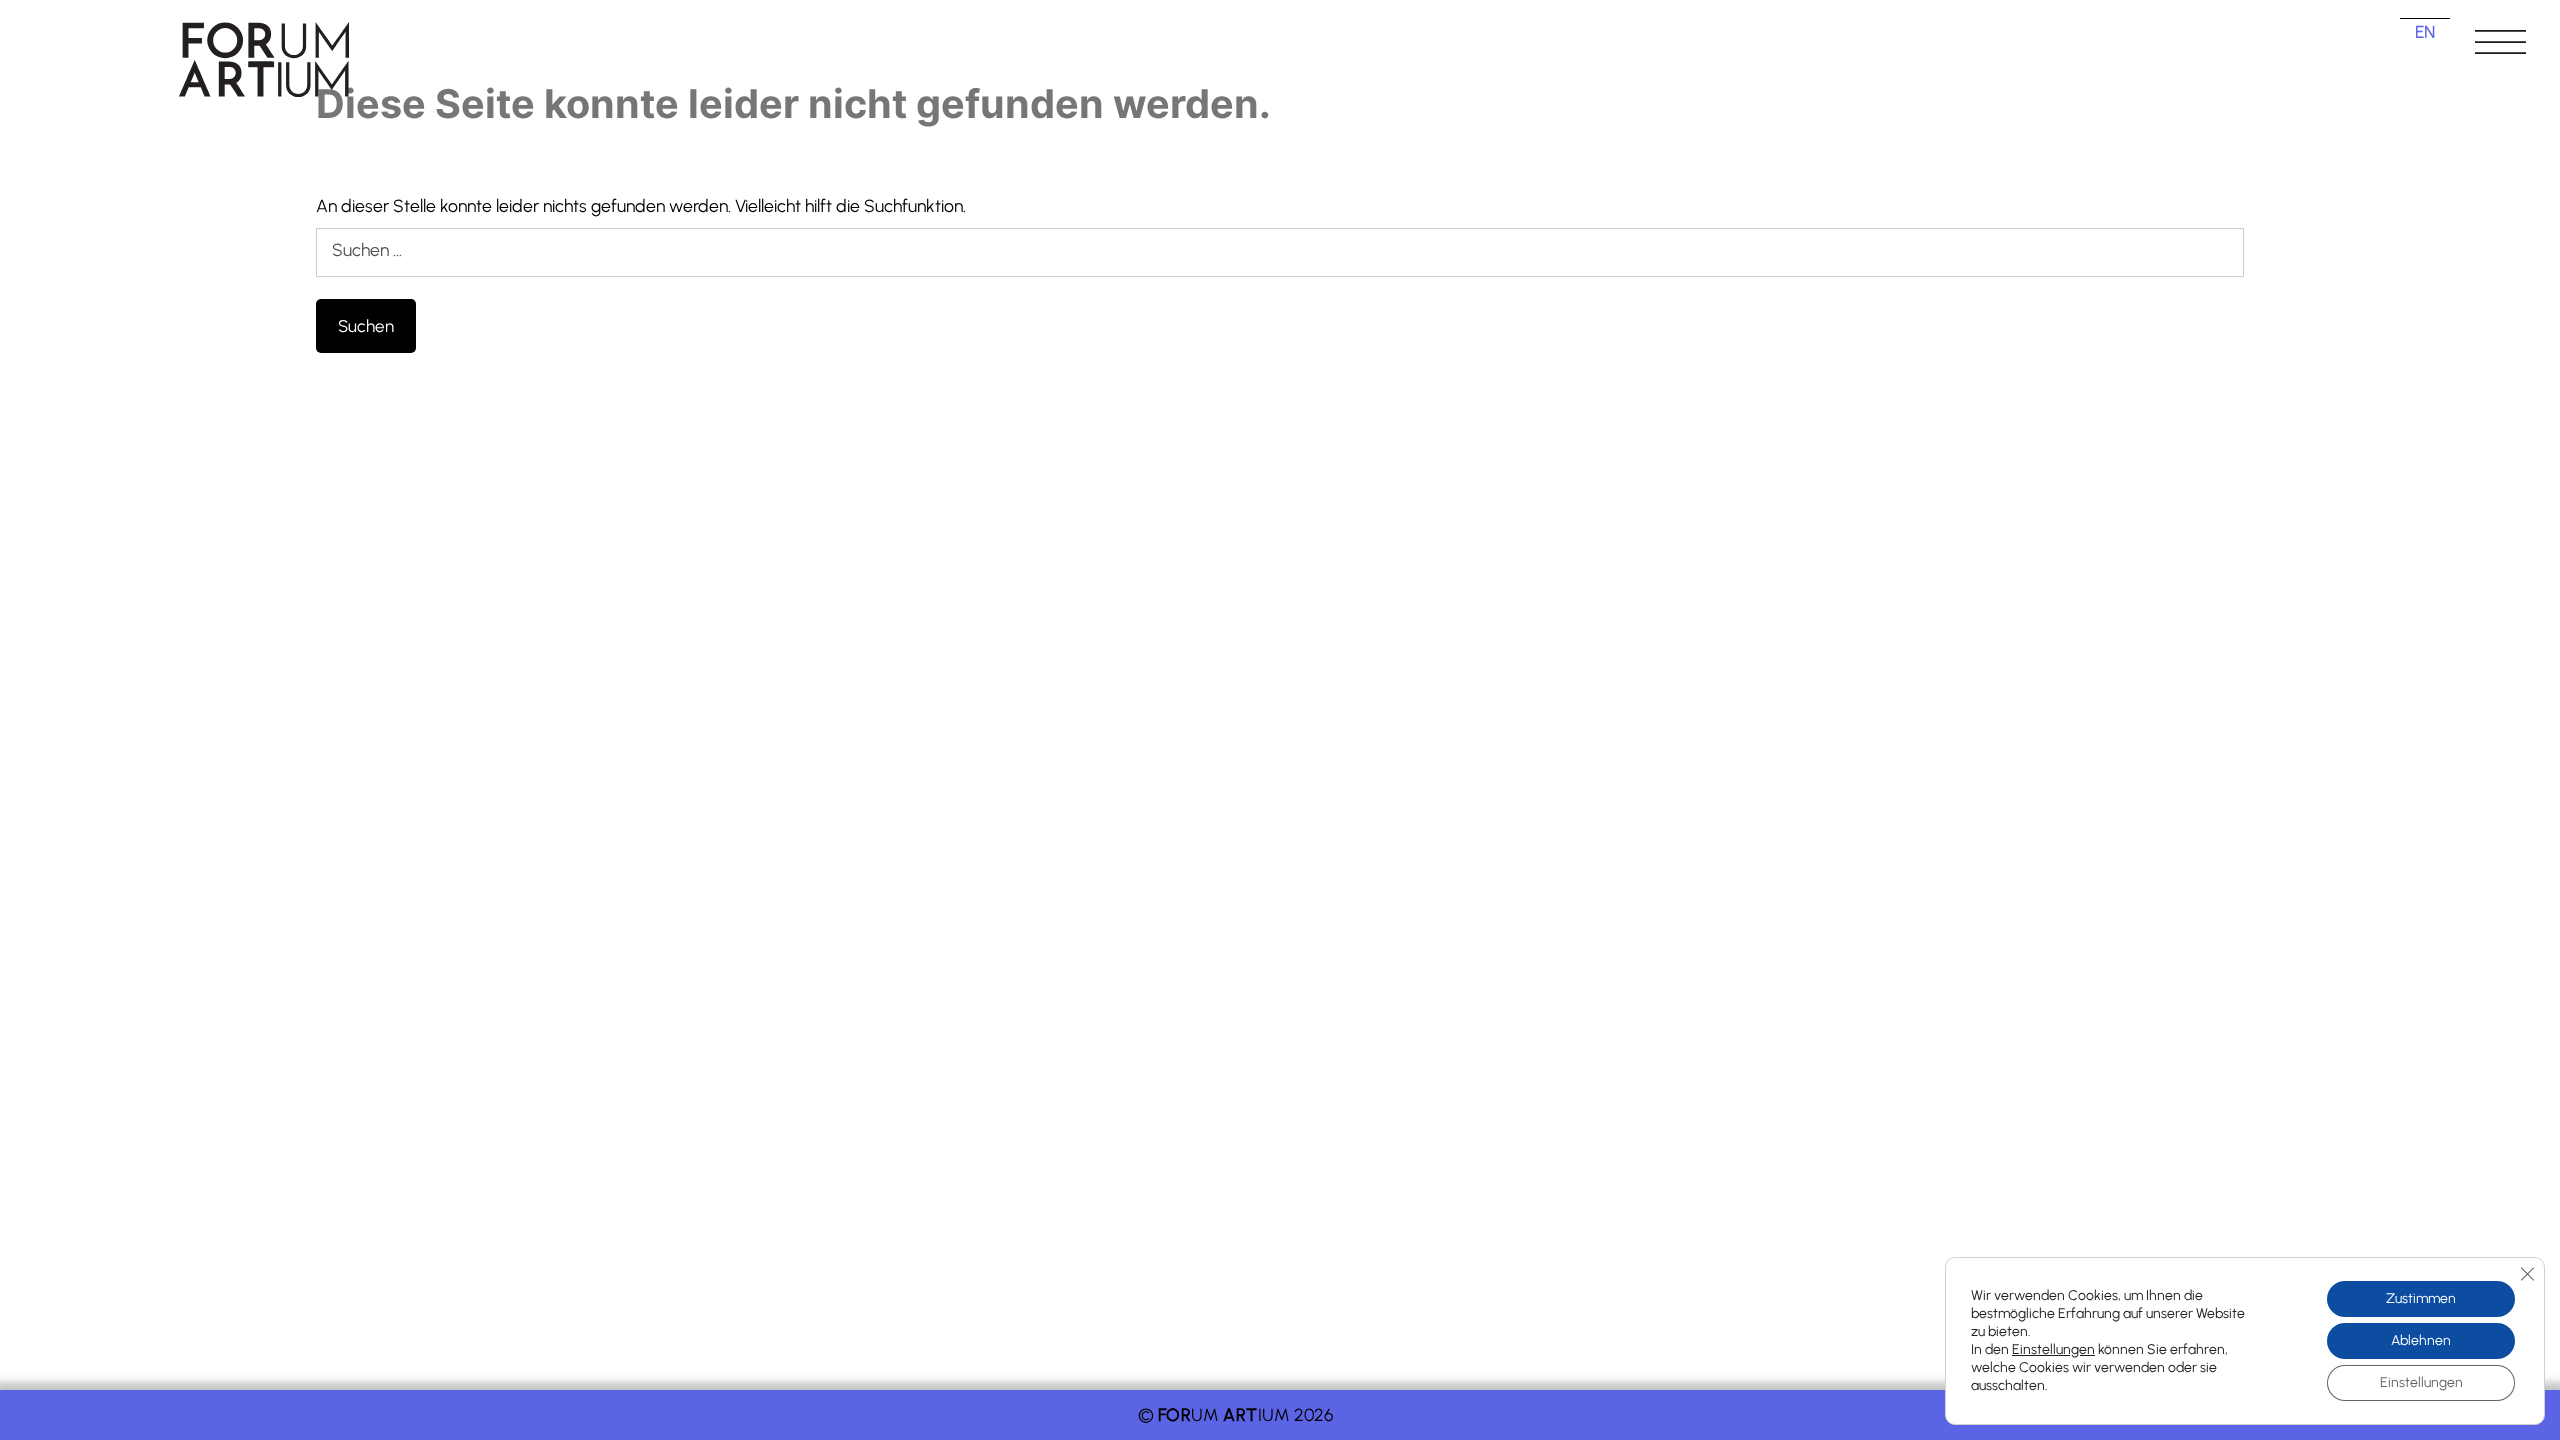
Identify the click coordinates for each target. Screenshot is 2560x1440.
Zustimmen (2421, 1298)
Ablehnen (2421, 1340)
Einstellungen (2053, 1349)
